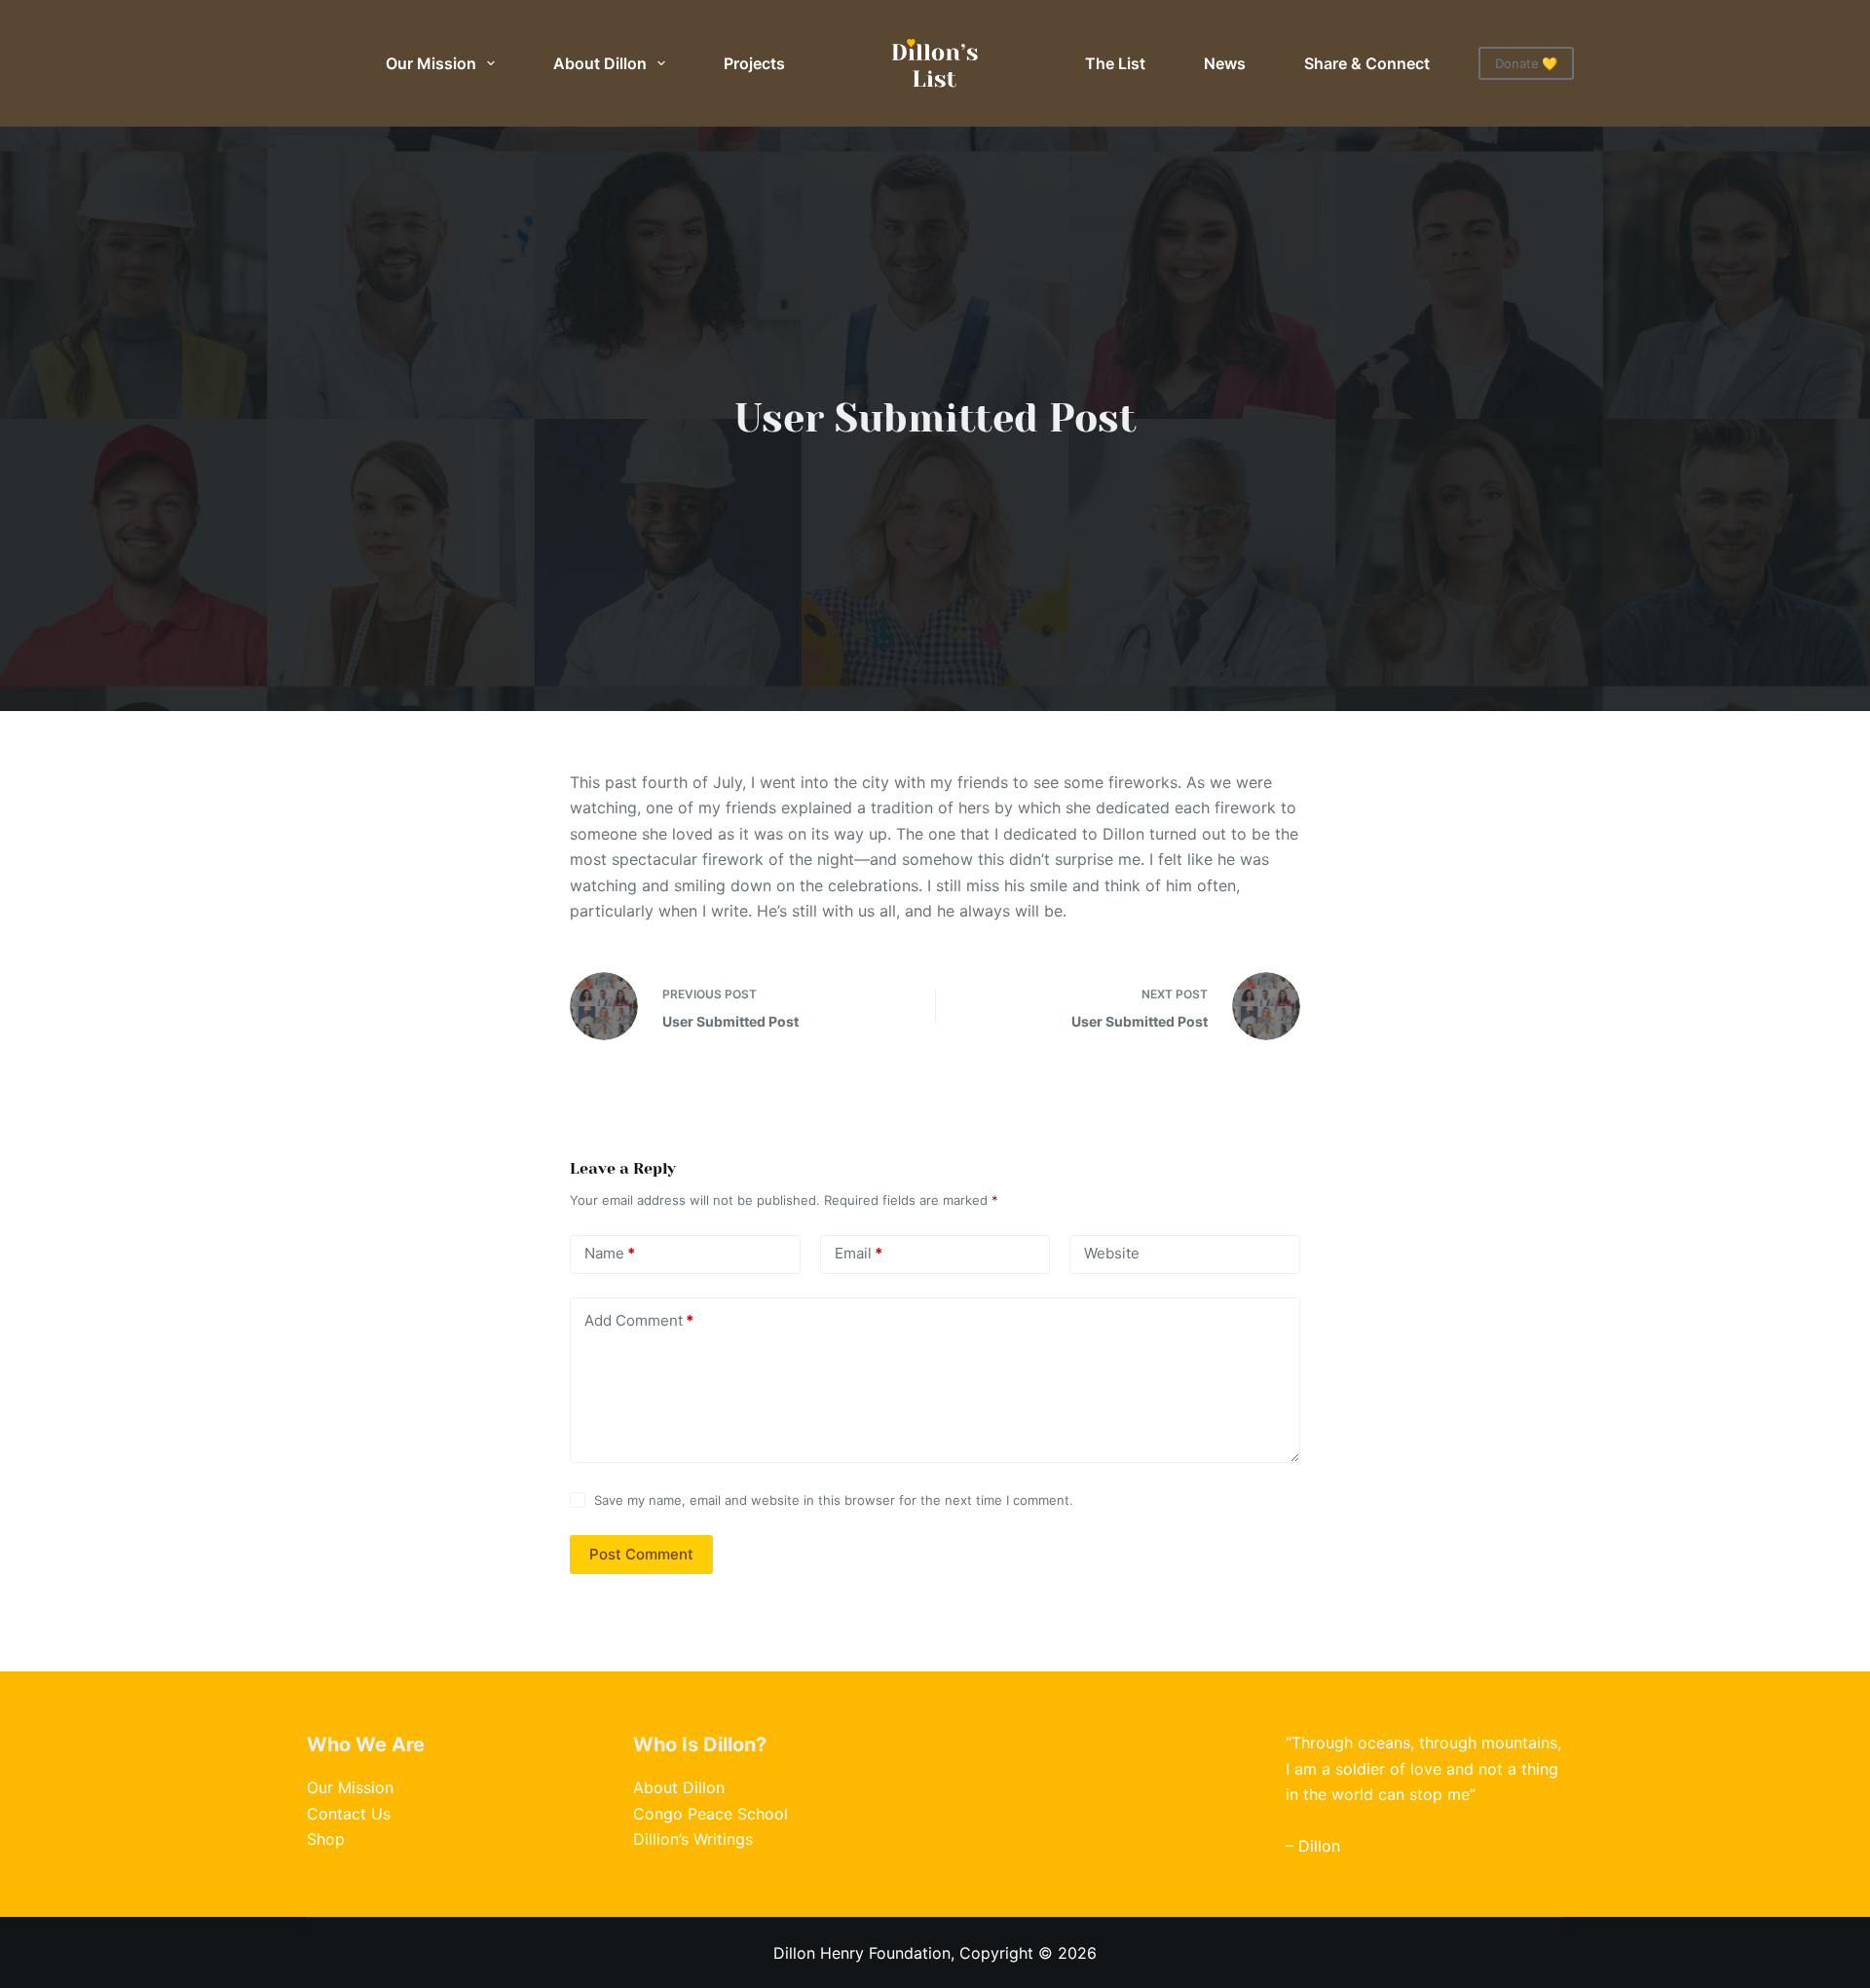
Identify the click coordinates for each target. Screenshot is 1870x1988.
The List (1115, 63)
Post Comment (641, 1554)
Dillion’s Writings (693, 1839)
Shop (326, 1839)
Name (610, 1253)
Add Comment (639, 1320)
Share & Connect (1367, 63)
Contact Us (349, 1814)
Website (1112, 1253)
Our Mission (431, 63)
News (1225, 63)
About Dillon (600, 63)
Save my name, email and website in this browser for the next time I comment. (834, 1500)
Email (859, 1253)
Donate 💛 (1526, 63)
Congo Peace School (711, 1814)
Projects (754, 63)
